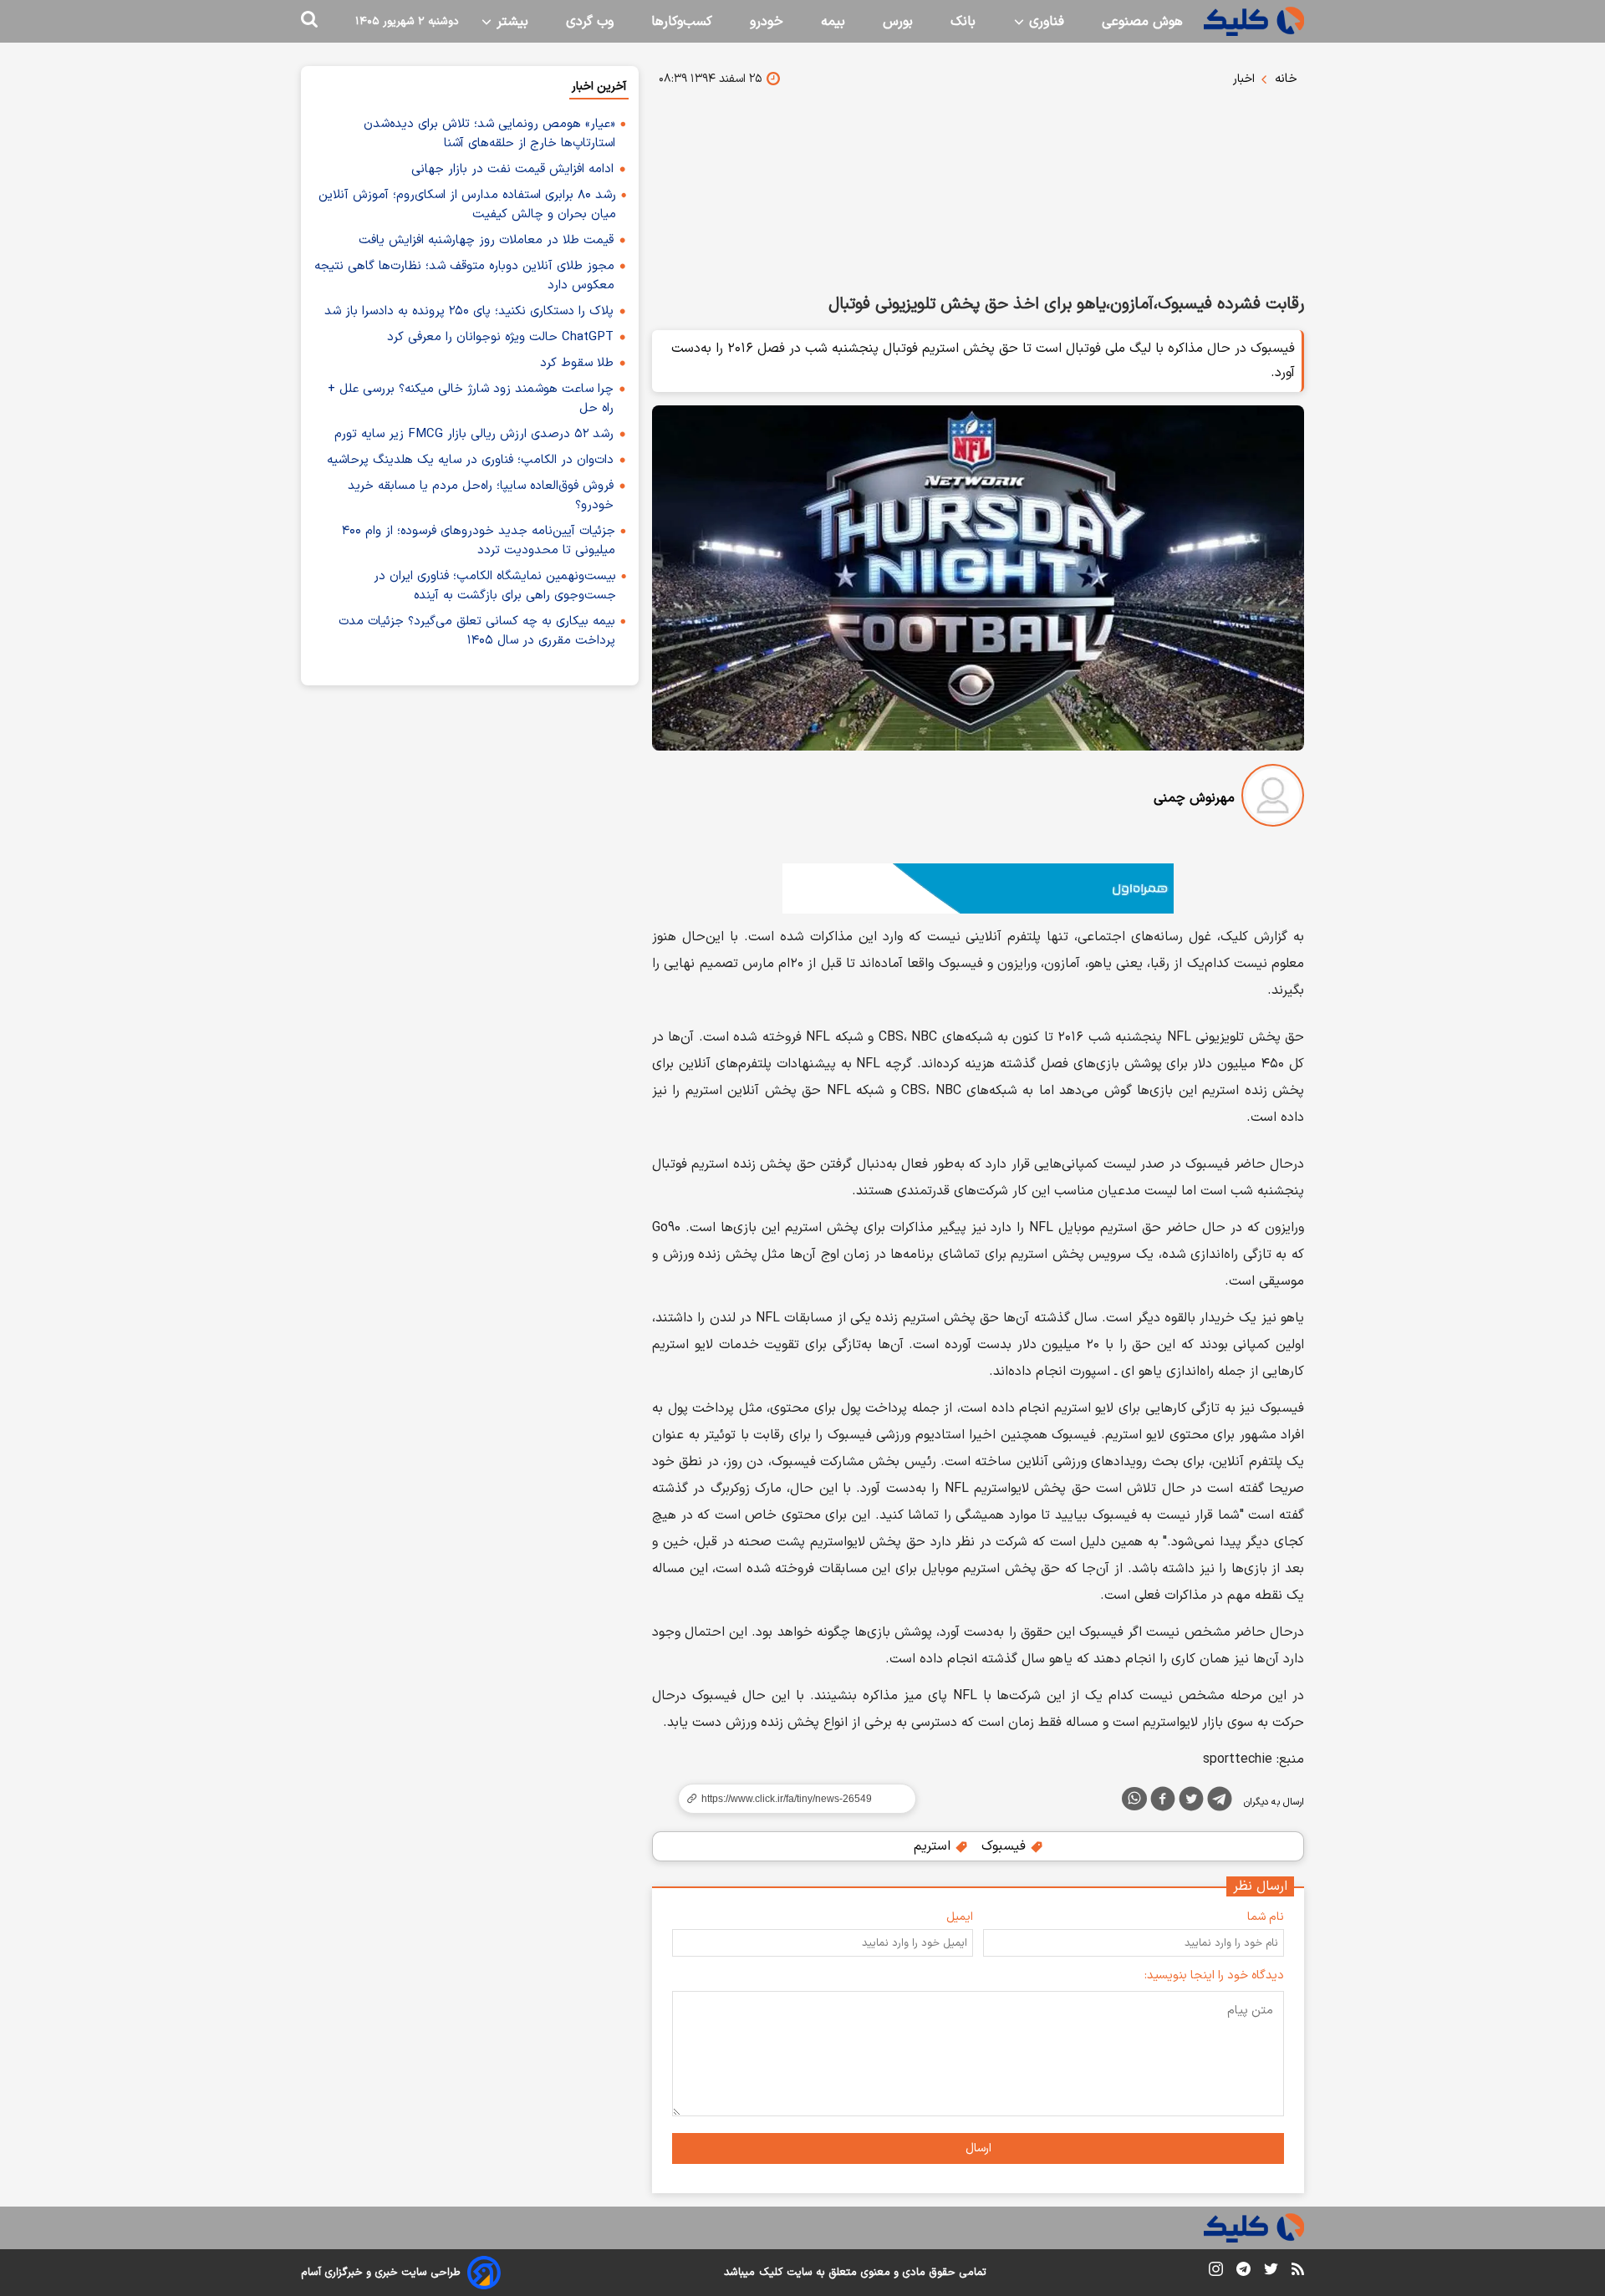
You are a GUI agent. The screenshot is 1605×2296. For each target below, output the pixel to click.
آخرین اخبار (599, 87)
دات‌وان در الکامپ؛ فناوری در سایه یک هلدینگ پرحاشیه (470, 460)
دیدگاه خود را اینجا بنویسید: (1214, 1975)
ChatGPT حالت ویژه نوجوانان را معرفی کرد (500, 337)
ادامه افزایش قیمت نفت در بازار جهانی (512, 169)
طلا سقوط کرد (577, 363)
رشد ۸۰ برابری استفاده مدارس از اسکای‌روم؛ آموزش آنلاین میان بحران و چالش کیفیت (467, 205)
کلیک (771, 2273)
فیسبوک (1006, 1846)
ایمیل (960, 1917)
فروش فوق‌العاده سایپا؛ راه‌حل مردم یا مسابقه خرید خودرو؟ (481, 496)
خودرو (767, 22)
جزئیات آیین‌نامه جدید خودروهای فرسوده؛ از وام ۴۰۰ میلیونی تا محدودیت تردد (479, 541)
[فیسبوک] (1163, 1802)
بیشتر (510, 22)
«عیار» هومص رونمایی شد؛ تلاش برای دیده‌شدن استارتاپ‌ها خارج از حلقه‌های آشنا (489, 134)
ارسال (978, 2148)
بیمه (833, 22)
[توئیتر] (1191, 1802)
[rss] (1298, 2272)
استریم (934, 1846)
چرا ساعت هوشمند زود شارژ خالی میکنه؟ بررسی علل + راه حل (471, 399)
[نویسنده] (1273, 799)
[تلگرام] (1220, 1802)
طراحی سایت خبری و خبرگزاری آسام (381, 2273)
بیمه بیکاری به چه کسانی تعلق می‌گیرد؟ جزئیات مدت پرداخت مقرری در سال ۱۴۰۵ (477, 631)
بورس (898, 22)
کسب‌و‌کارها (682, 22)
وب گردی (590, 22)
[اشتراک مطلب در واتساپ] (1134, 1799)
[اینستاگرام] (1216, 2272)
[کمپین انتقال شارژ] (978, 888)
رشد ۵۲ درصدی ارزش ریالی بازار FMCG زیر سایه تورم (474, 434)
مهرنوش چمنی (1194, 798)
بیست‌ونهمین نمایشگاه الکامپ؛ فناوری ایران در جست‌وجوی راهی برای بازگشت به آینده (495, 586)
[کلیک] (1254, 21)
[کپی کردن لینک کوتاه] (790, 1799)
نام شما (1266, 1917)
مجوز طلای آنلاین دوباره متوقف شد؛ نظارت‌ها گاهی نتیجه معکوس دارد (464, 276)
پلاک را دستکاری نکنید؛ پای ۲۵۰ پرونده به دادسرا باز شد (469, 311)
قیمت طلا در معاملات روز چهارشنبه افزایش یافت (486, 240)
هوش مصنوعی (1142, 22)
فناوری (1045, 22)
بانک (963, 22)
